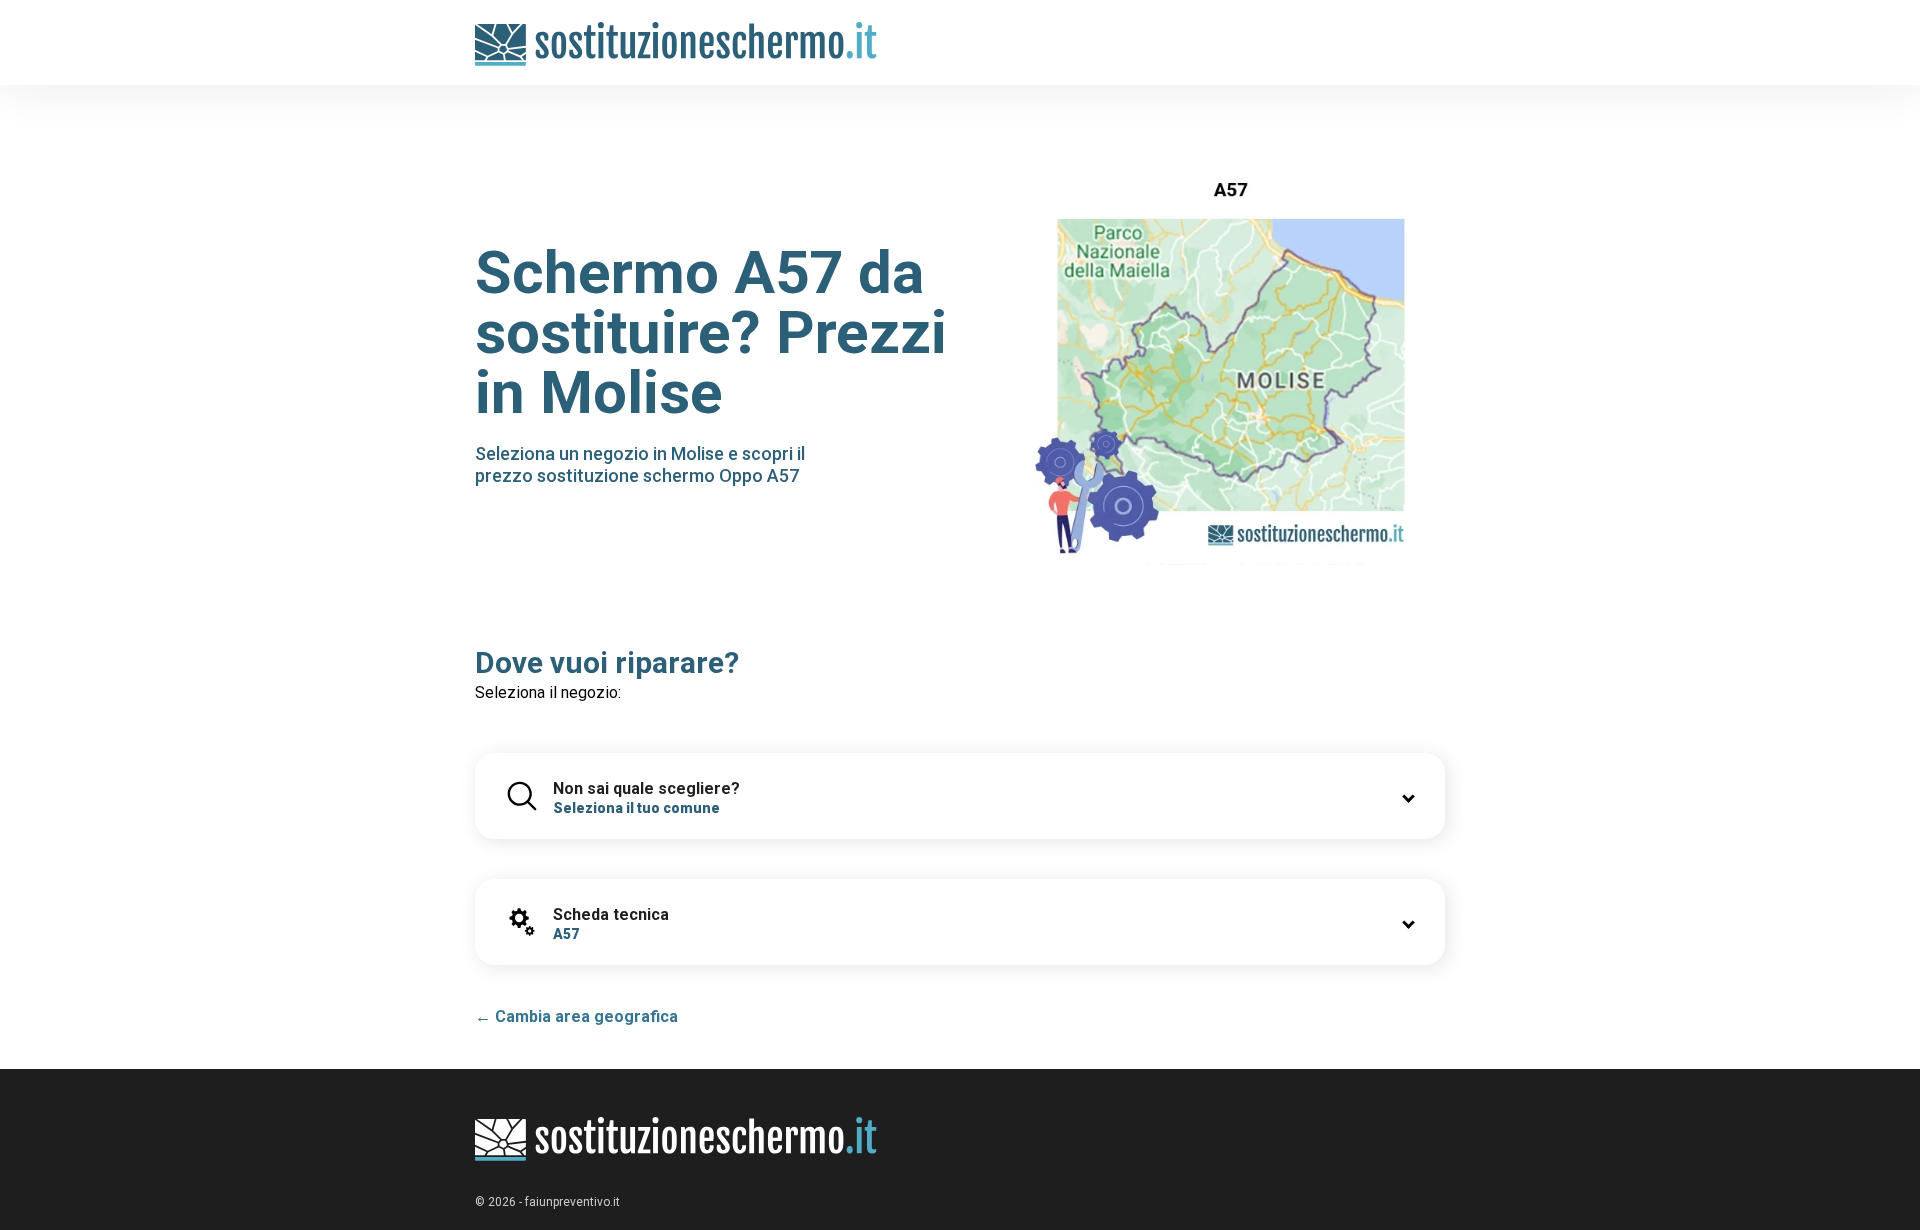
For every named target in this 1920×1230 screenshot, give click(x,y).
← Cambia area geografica (576, 1016)
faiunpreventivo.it (572, 1202)
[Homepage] (676, 32)
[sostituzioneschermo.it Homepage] (676, 1139)
